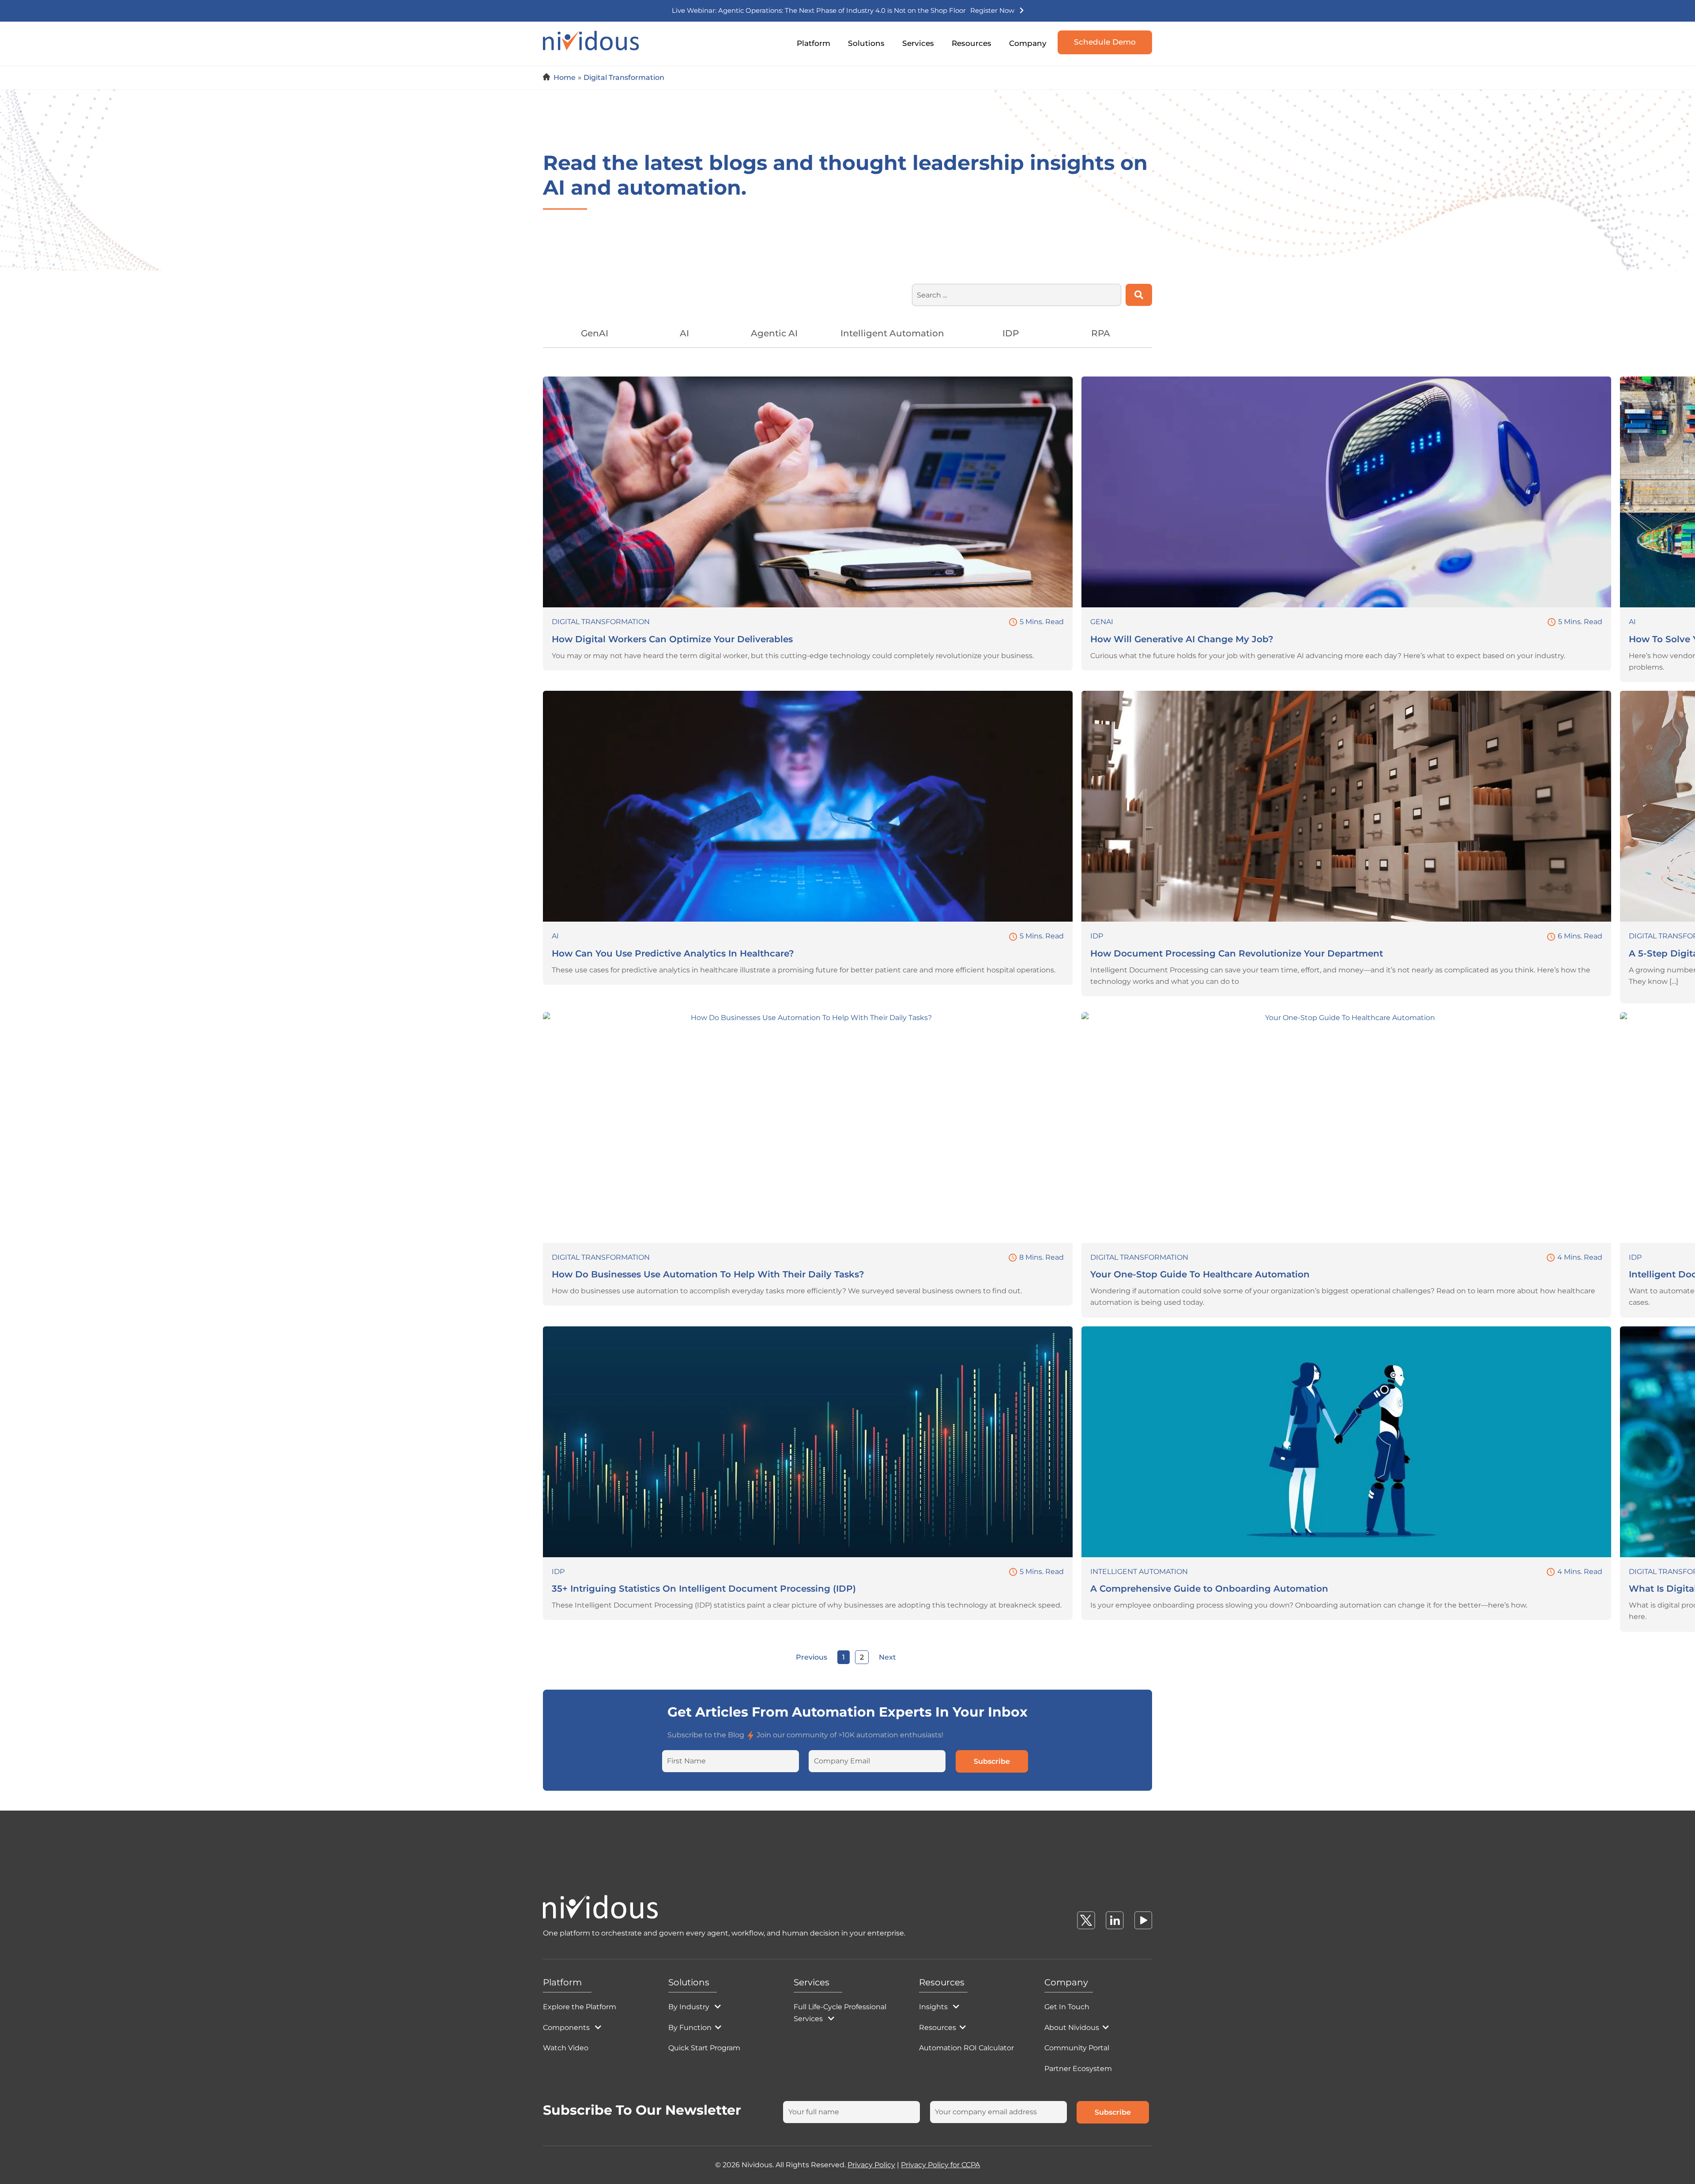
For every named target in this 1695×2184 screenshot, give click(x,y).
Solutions (866, 43)
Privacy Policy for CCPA (940, 2165)
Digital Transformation (601, 622)
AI (1632, 622)
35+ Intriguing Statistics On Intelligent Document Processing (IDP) (704, 1589)
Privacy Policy (871, 2165)
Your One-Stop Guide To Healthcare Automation (1200, 1274)
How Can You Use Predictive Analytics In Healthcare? (673, 953)
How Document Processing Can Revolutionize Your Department (1237, 953)
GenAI (1102, 622)
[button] (839, 63)
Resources (972, 43)
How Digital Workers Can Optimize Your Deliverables (672, 639)
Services (918, 43)
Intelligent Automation (1139, 1572)
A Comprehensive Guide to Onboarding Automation (1209, 1589)
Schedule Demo (1105, 42)
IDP (1097, 936)
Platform (814, 43)
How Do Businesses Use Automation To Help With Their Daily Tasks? (708, 1274)
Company (1028, 43)
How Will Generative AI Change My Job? (1182, 639)
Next (887, 1657)
